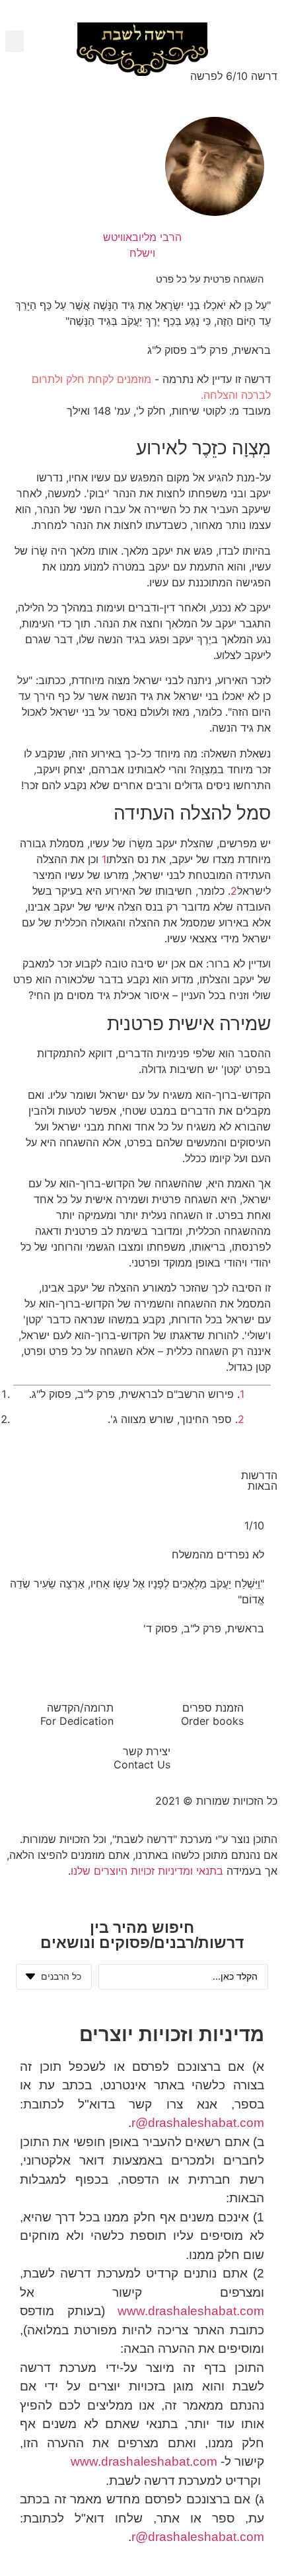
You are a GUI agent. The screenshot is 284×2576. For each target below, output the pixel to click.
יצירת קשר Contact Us (142, 1758)
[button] (15, 41)
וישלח (142, 253)
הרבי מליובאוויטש (142, 237)
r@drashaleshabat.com (198, 2123)
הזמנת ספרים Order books (212, 1714)
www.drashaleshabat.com (191, 2311)
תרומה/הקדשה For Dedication (77, 1714)
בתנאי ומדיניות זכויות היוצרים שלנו (147, 1871)
